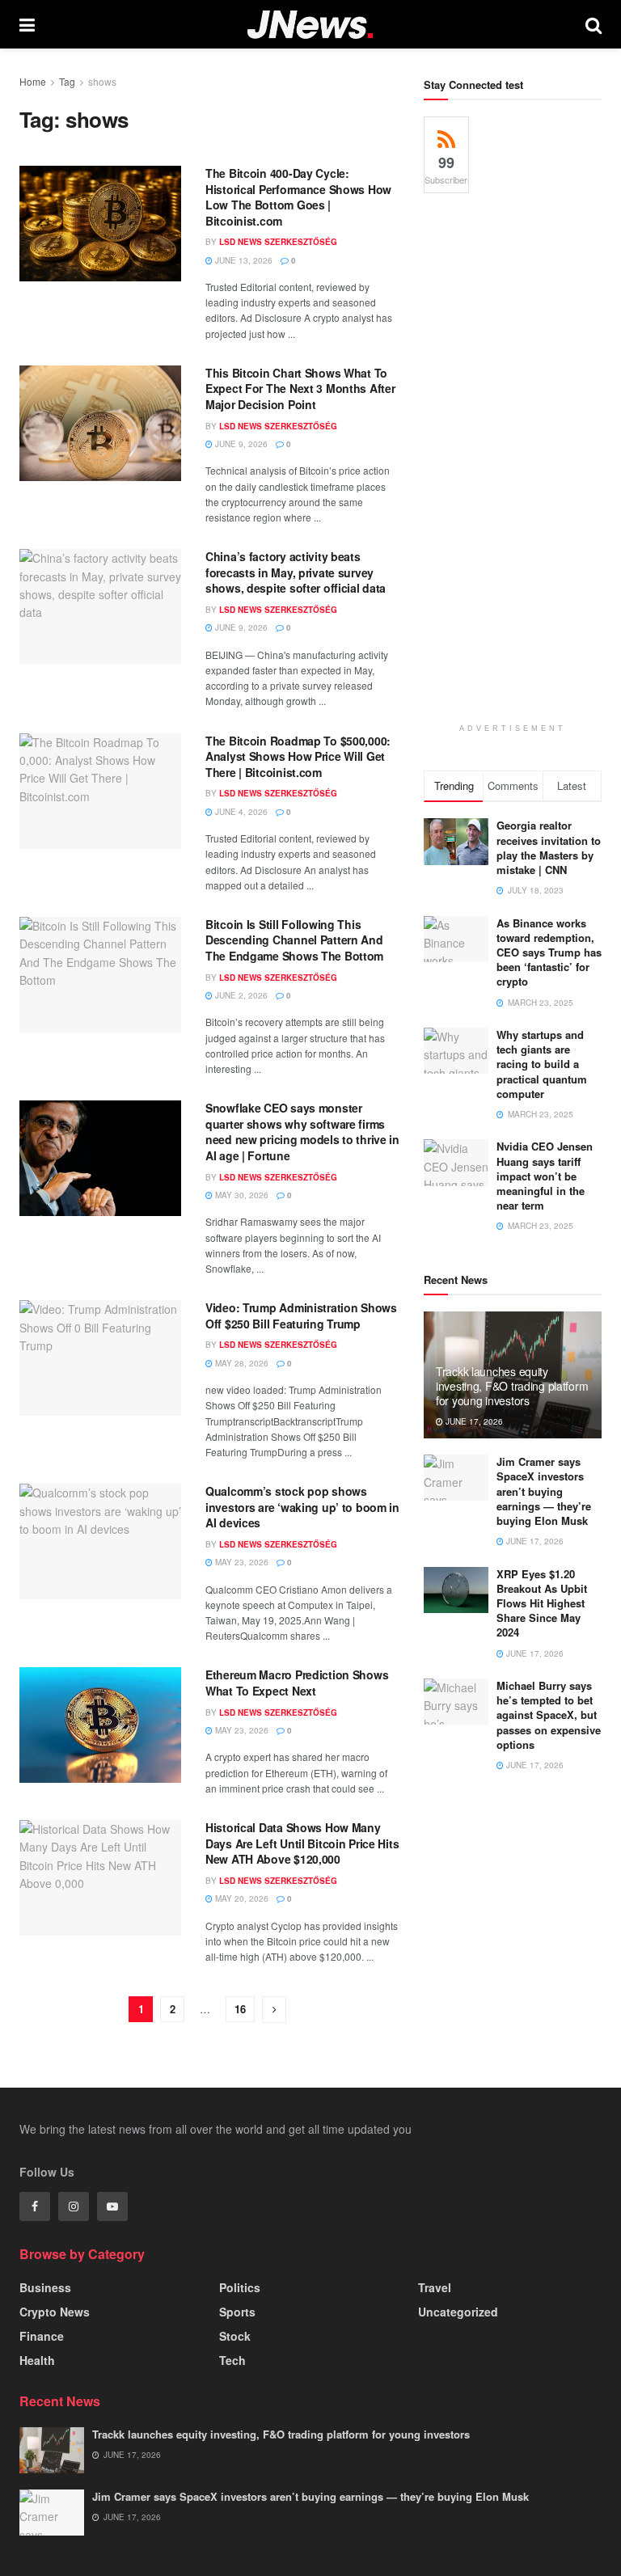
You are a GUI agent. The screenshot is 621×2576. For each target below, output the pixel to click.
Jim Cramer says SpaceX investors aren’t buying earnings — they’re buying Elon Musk (544, 1491)
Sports (237, 2312)
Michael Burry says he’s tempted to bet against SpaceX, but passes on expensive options (549, 1715)
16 (240, 2009)
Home (33, 81)
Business (45, 2287)
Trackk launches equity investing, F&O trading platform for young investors (512, 1386)
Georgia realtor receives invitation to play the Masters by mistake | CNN (549, 847)
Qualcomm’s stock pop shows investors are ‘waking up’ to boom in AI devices (302, 1507)
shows (102, 81)
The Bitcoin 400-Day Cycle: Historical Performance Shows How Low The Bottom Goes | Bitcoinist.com (298, 197)
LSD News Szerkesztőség (278, 242)
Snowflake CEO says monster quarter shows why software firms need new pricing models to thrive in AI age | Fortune (302, 1132)
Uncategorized (458, 2312)
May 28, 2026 (241, 1363)
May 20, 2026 (241, 1898)
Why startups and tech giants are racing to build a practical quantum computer (542, 1064)
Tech (232, 2360)
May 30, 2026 (241, 1195)
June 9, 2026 (240, 444)
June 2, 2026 (240, 995)
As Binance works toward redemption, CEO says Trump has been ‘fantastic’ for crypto (549, 952)
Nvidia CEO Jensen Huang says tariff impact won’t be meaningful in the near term (545, 1176)
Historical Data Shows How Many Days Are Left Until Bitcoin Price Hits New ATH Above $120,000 (302, 1843)
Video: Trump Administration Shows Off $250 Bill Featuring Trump (301, 1315)
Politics (240, 2287)
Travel (435, 2287)
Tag (67, 81)
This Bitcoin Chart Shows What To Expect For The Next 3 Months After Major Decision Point (300, 389)
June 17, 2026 (473, 1421)
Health (37, 2360)
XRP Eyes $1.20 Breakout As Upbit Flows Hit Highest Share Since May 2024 (542, 1603)
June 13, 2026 (243, 260)
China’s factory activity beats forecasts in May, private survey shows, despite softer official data (296, 572)
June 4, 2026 (240, 812)
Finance (42, 2336)
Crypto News (55, 2312)
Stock (235, 2336)
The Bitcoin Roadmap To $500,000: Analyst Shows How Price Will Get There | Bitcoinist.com (298, 756)
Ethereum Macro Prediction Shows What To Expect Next (297, 1683)
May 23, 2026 (241, 1562)
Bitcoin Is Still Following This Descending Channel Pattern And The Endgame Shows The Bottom (294, 940)
